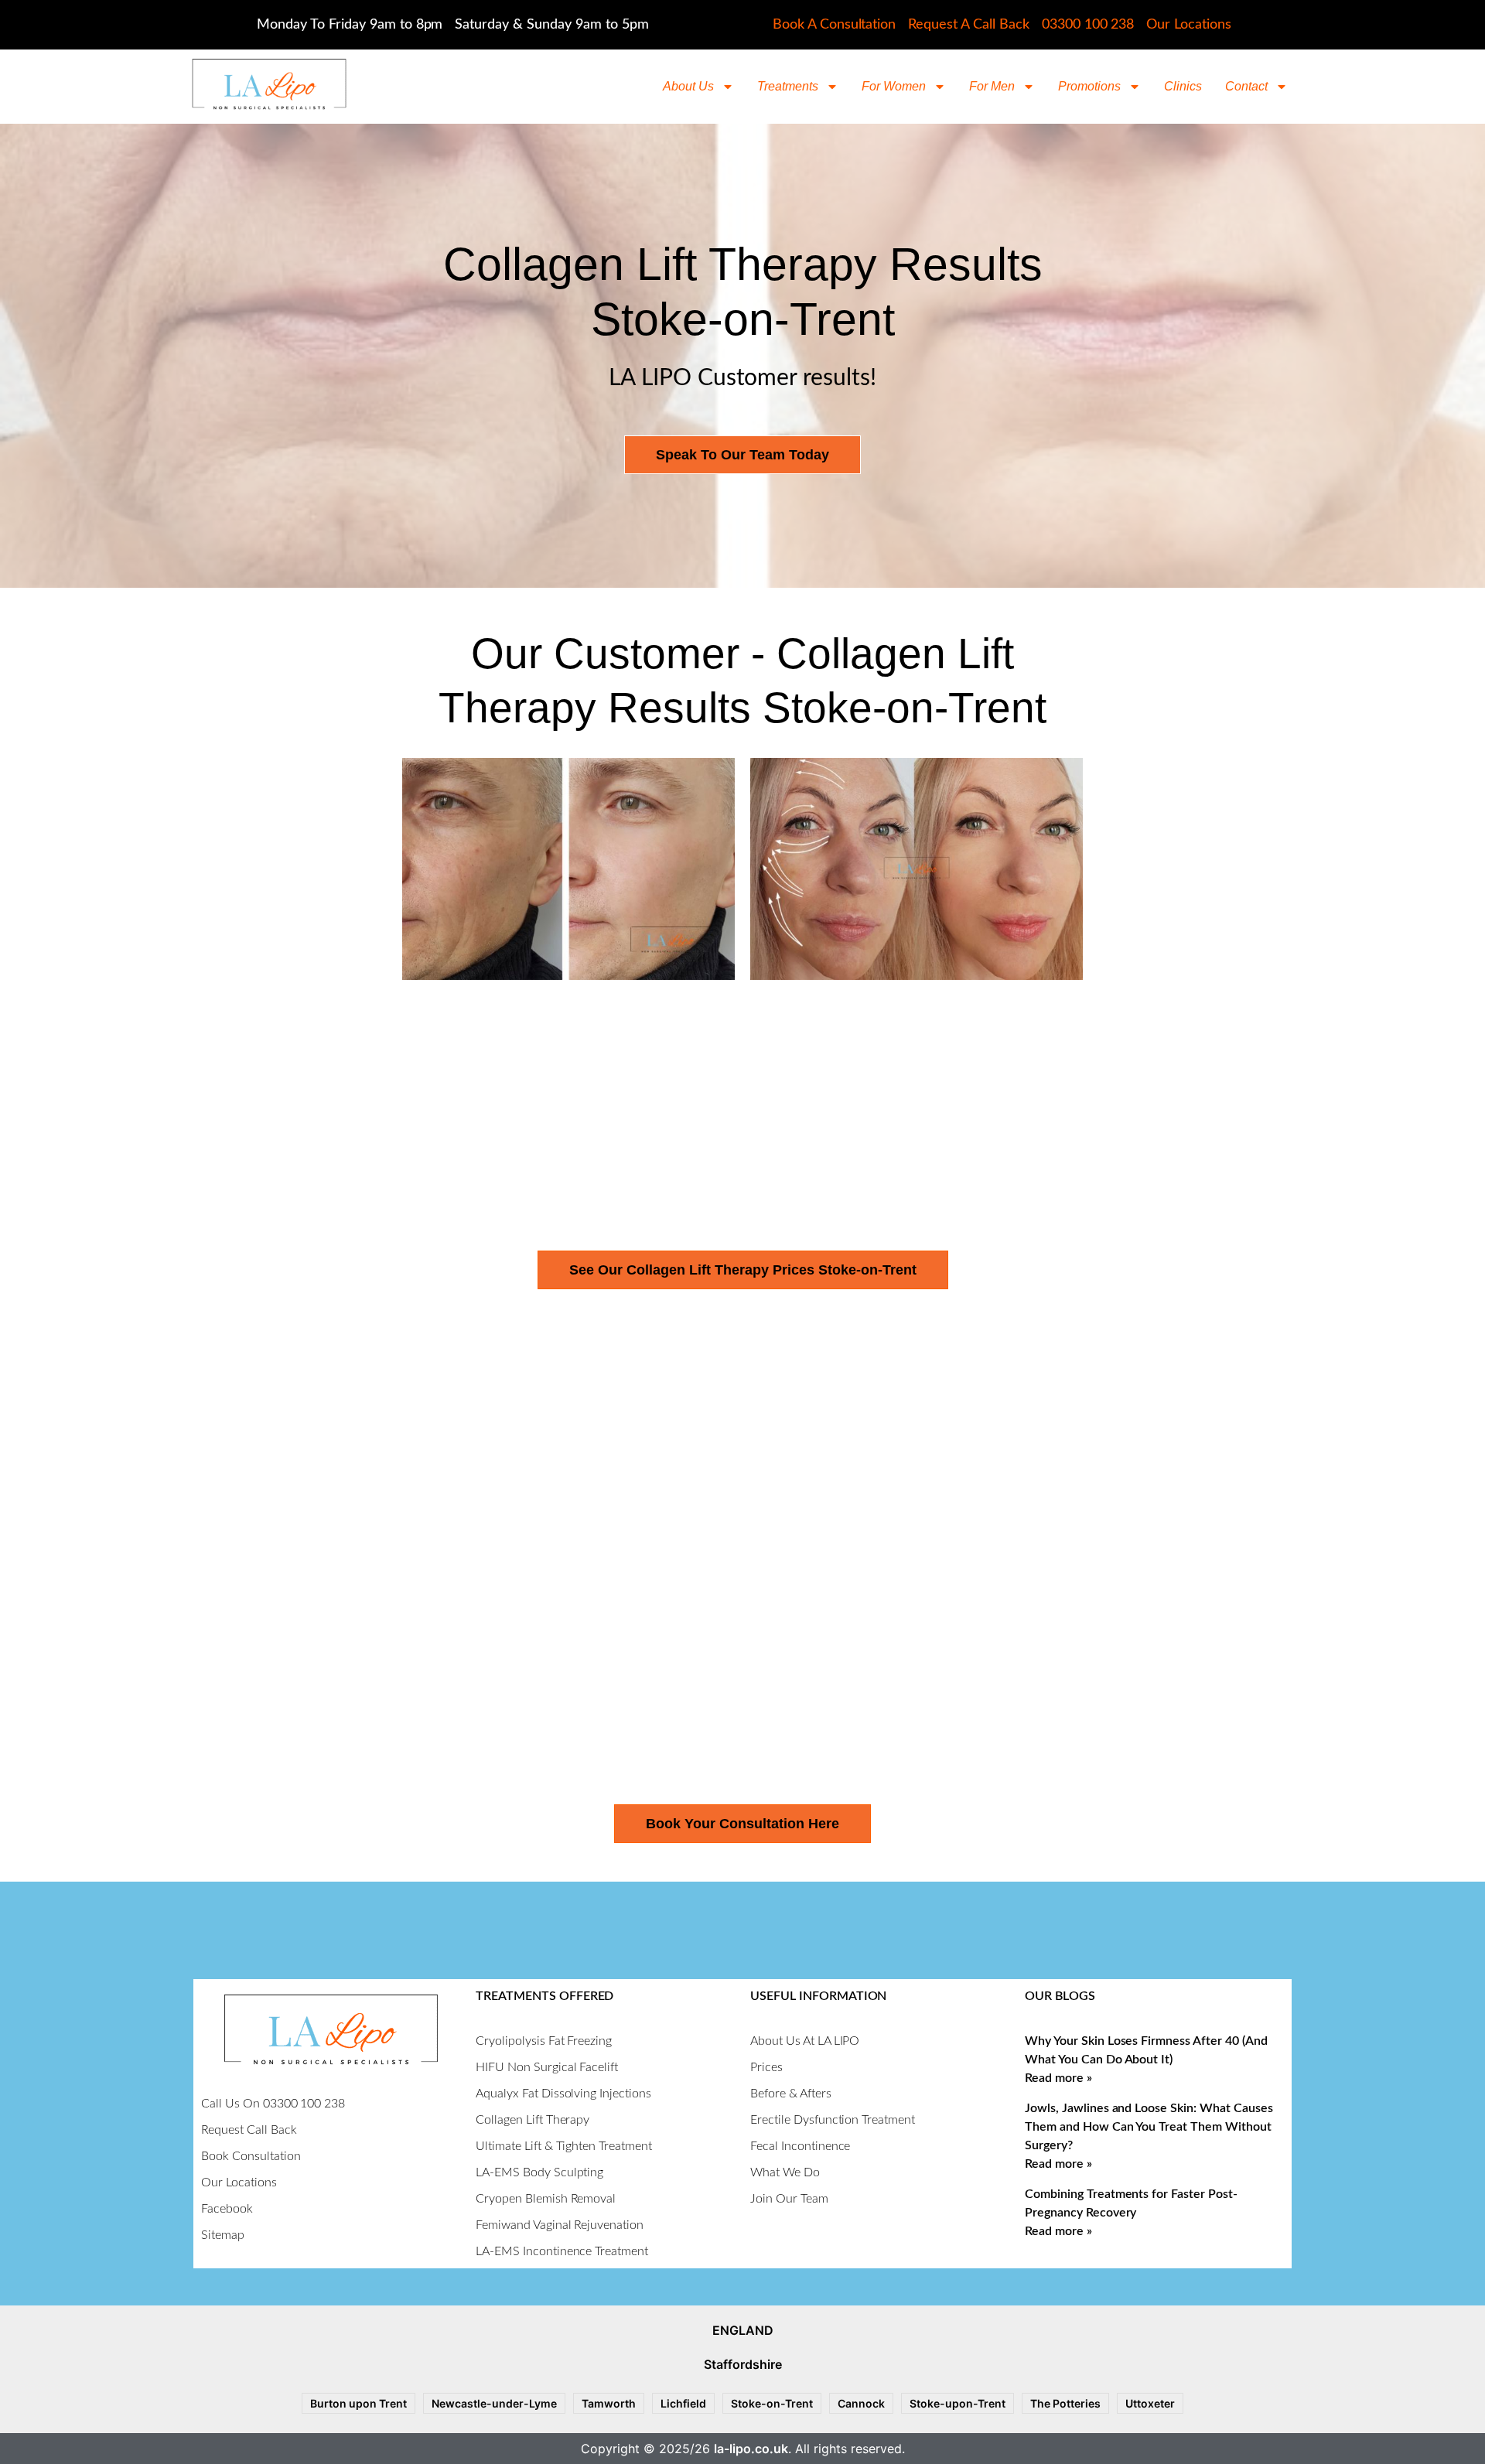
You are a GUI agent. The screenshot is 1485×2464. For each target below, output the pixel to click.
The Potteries (1065, 2403)
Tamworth (609, 2403)
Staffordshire (743, 2364)
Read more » (1058, 2078)
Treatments (788, 86)
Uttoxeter (1150, 2403)
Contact (1246, 86)
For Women (894, 86)
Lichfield (683, 2403)
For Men (992, 86)
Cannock (861, 2403)
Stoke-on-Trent (772, 2403)
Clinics (1183, 86)
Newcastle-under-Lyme (494, 2403)
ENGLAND (743, 2330)
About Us (688, 86)
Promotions (1089, 86)
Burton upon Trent (358, 2403)
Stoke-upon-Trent (958, 2403)
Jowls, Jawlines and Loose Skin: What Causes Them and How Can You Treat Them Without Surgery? (1149, 2127)
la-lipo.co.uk (751, 2449)
